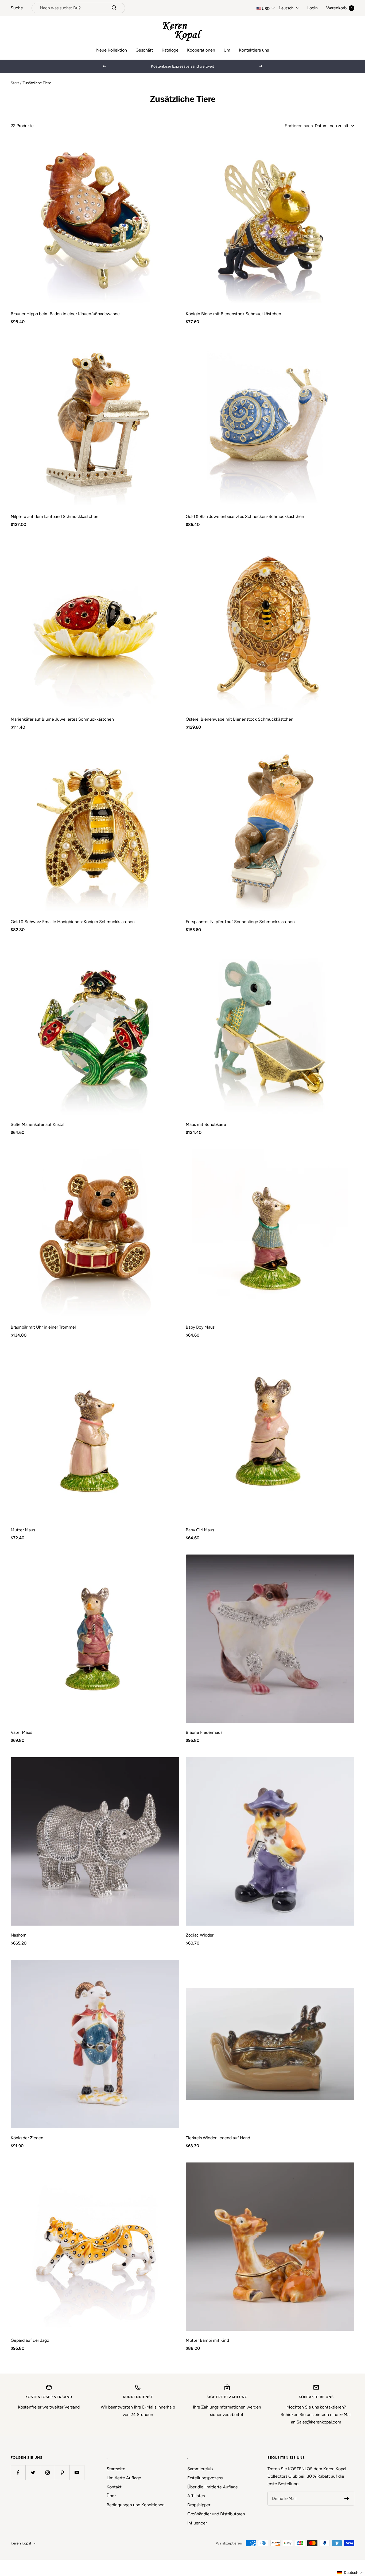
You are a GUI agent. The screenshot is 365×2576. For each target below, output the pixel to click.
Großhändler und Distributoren (216, 2514)
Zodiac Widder (200, 1935)
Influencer (197, 2523)
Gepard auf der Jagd (30, 2340)
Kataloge (170, 50)
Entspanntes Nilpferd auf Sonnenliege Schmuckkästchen (240, 922)
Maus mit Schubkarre (206, 1124)
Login (312, 8)
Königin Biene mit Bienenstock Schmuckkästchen (233, 314)
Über (111, 2496)
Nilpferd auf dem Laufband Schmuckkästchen (55, 516)
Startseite (116, 2469)
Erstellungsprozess (205, 2478)
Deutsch (286, 8)
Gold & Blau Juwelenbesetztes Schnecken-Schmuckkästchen (245, 516)
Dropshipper (199, 2505)
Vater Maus (21, 1732)
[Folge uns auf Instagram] (47, 2472)
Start (15, 83)
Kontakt (114, 2487)
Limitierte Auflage (124, 2478)
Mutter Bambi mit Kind (207, 2340)
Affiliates (196, 2496)
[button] (351, 2573)
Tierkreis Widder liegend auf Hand (218, 2138)
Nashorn (19, 1935)
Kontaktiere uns (254, 50)
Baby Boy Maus (200, 1327)
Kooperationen (201, 50)
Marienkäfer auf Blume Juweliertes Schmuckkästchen (62, 719)
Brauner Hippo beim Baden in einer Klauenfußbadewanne (65, 314)
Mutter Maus (23, 1530)
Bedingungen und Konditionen (136, 2505)
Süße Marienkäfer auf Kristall (38, 1124)
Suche (17, 8)
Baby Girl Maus (200, 1530)
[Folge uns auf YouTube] (77, 2472)
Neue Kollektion (112, 50)
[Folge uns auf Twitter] (33, 2472)
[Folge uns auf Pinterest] (62, 2472)
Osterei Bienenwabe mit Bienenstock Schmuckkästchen (240, 719)
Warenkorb (339, 8)
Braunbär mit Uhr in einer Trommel (43, 1327)
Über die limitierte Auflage (213, 2487)
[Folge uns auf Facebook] (18, 2472)
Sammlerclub (200, 2469)
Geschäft (144, 50)
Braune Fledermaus (204, 1732)
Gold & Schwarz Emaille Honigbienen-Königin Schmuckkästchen (73, 922)
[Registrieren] (347, 2499)
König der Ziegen (27, 2138)
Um (227, 50)
